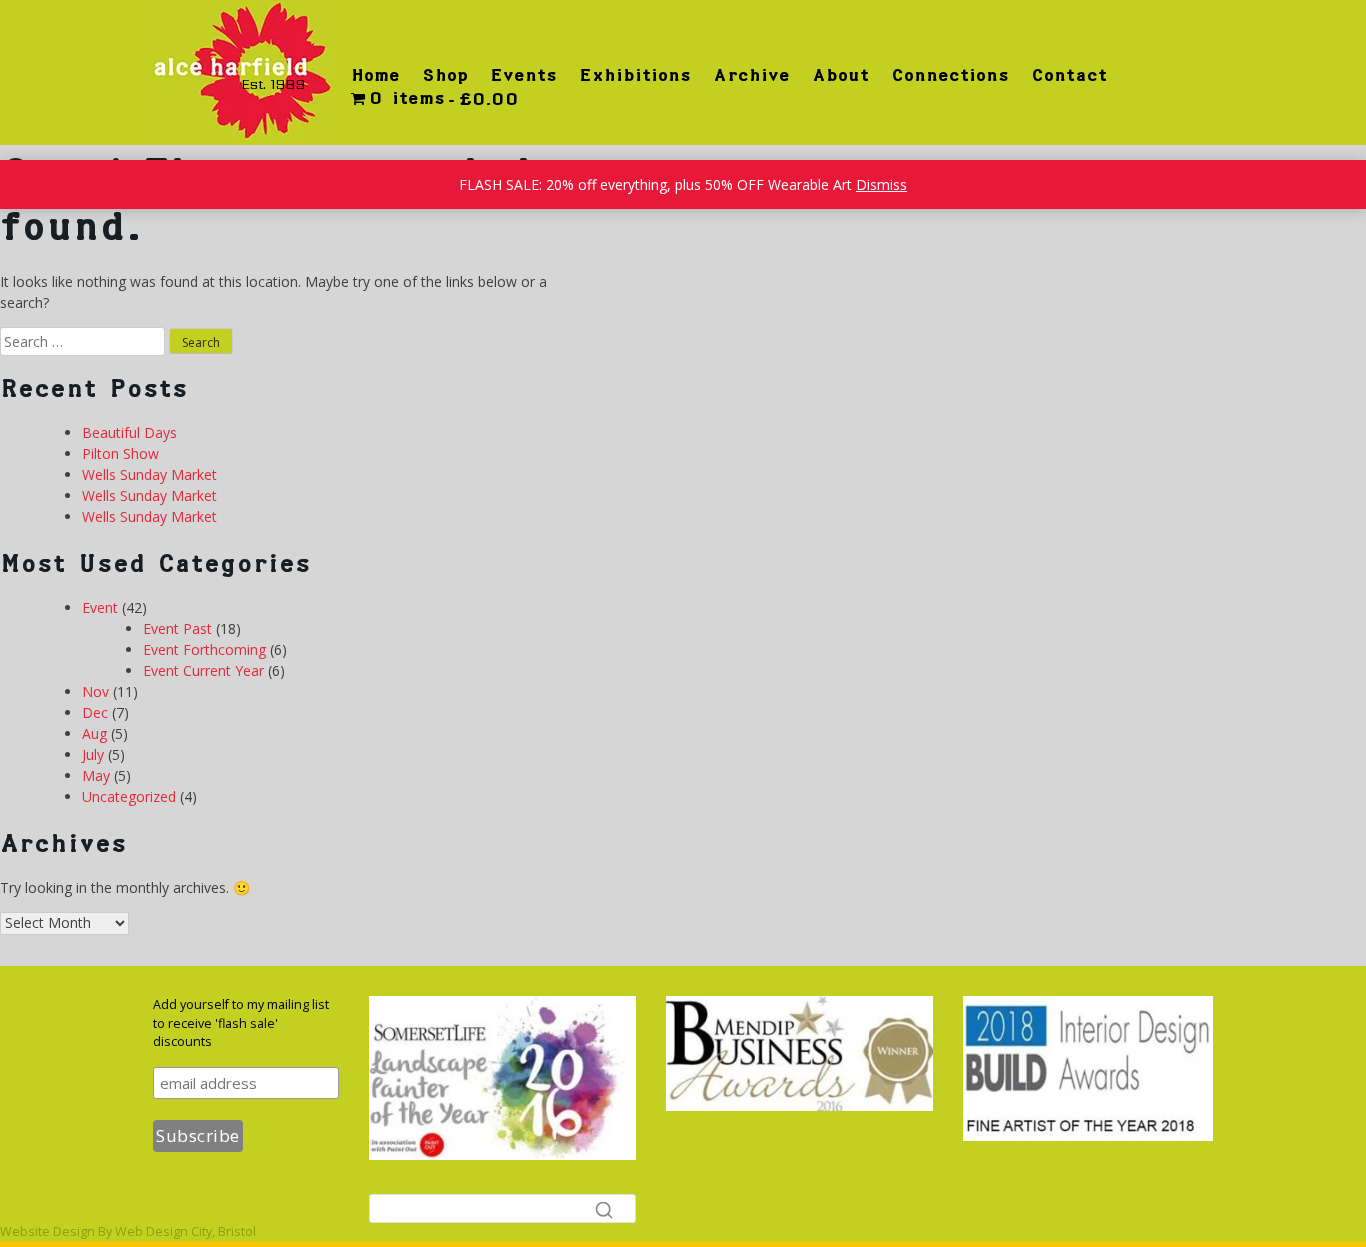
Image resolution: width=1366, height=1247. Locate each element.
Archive (751, 75)
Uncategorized (129, 796)
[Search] (604, 1209)
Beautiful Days (129, 432)
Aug (94, 733)
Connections (950, 75)
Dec (95, 712)
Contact (1069, 75)
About (840, 75)
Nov (95, 691)
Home (375, 75)
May (96, 775)
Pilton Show (120, 453)
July (93, 754)
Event (100, 607)
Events (523, 75)
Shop (445, 75)
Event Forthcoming (204, 649)
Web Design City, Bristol (185, 1231)
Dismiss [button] (881, 184)
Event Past (177, 628)
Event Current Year (203, 670)
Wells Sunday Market (149, 474)
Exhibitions (635, 75)
